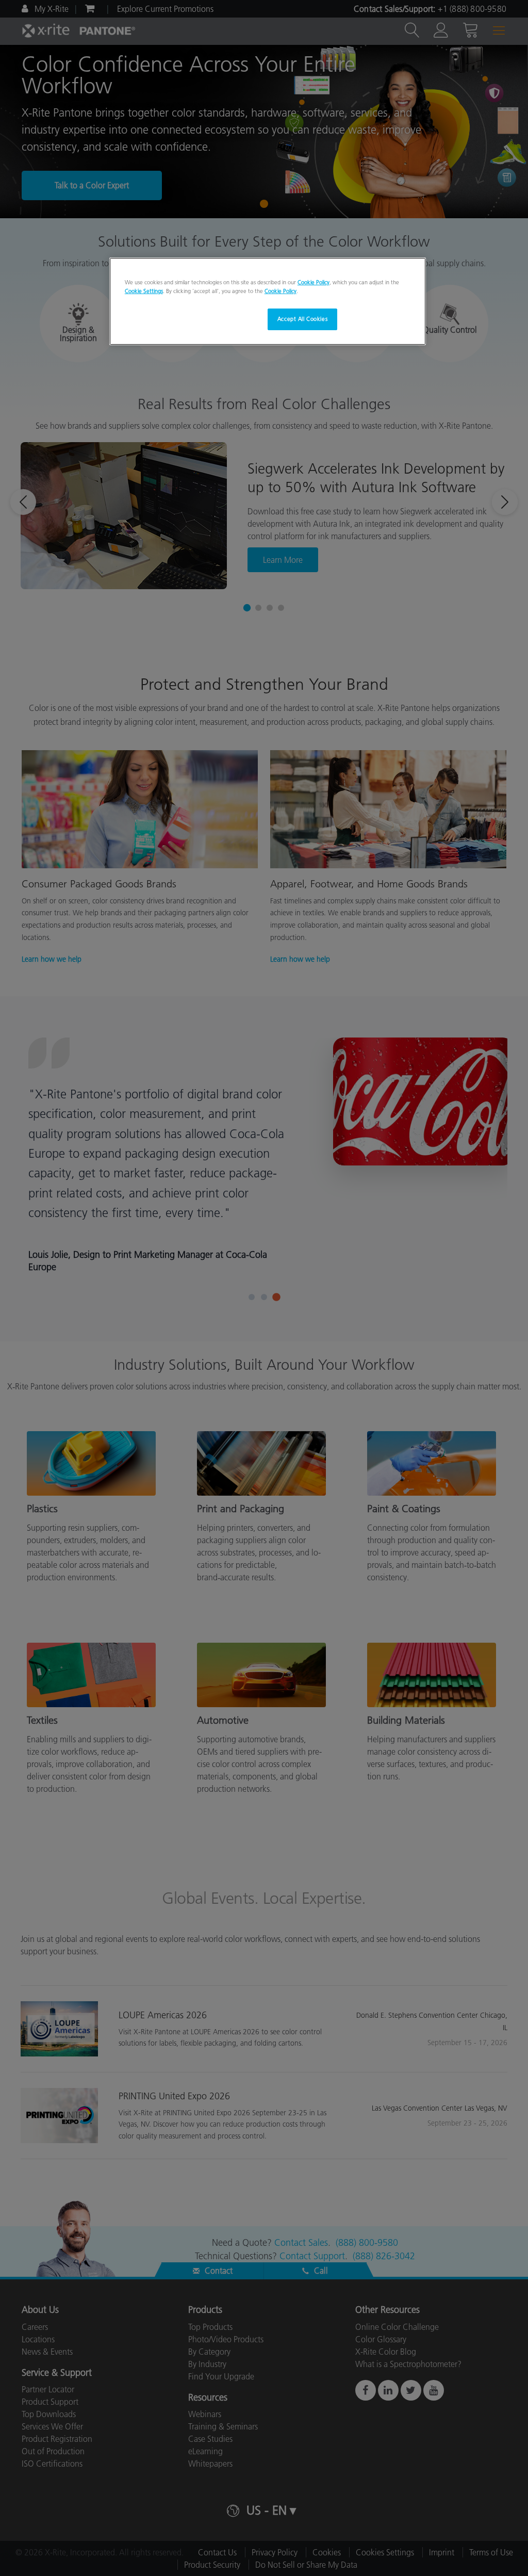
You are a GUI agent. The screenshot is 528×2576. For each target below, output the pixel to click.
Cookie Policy (313, 282)
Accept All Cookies (302, 319)
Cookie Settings (144, 291)
